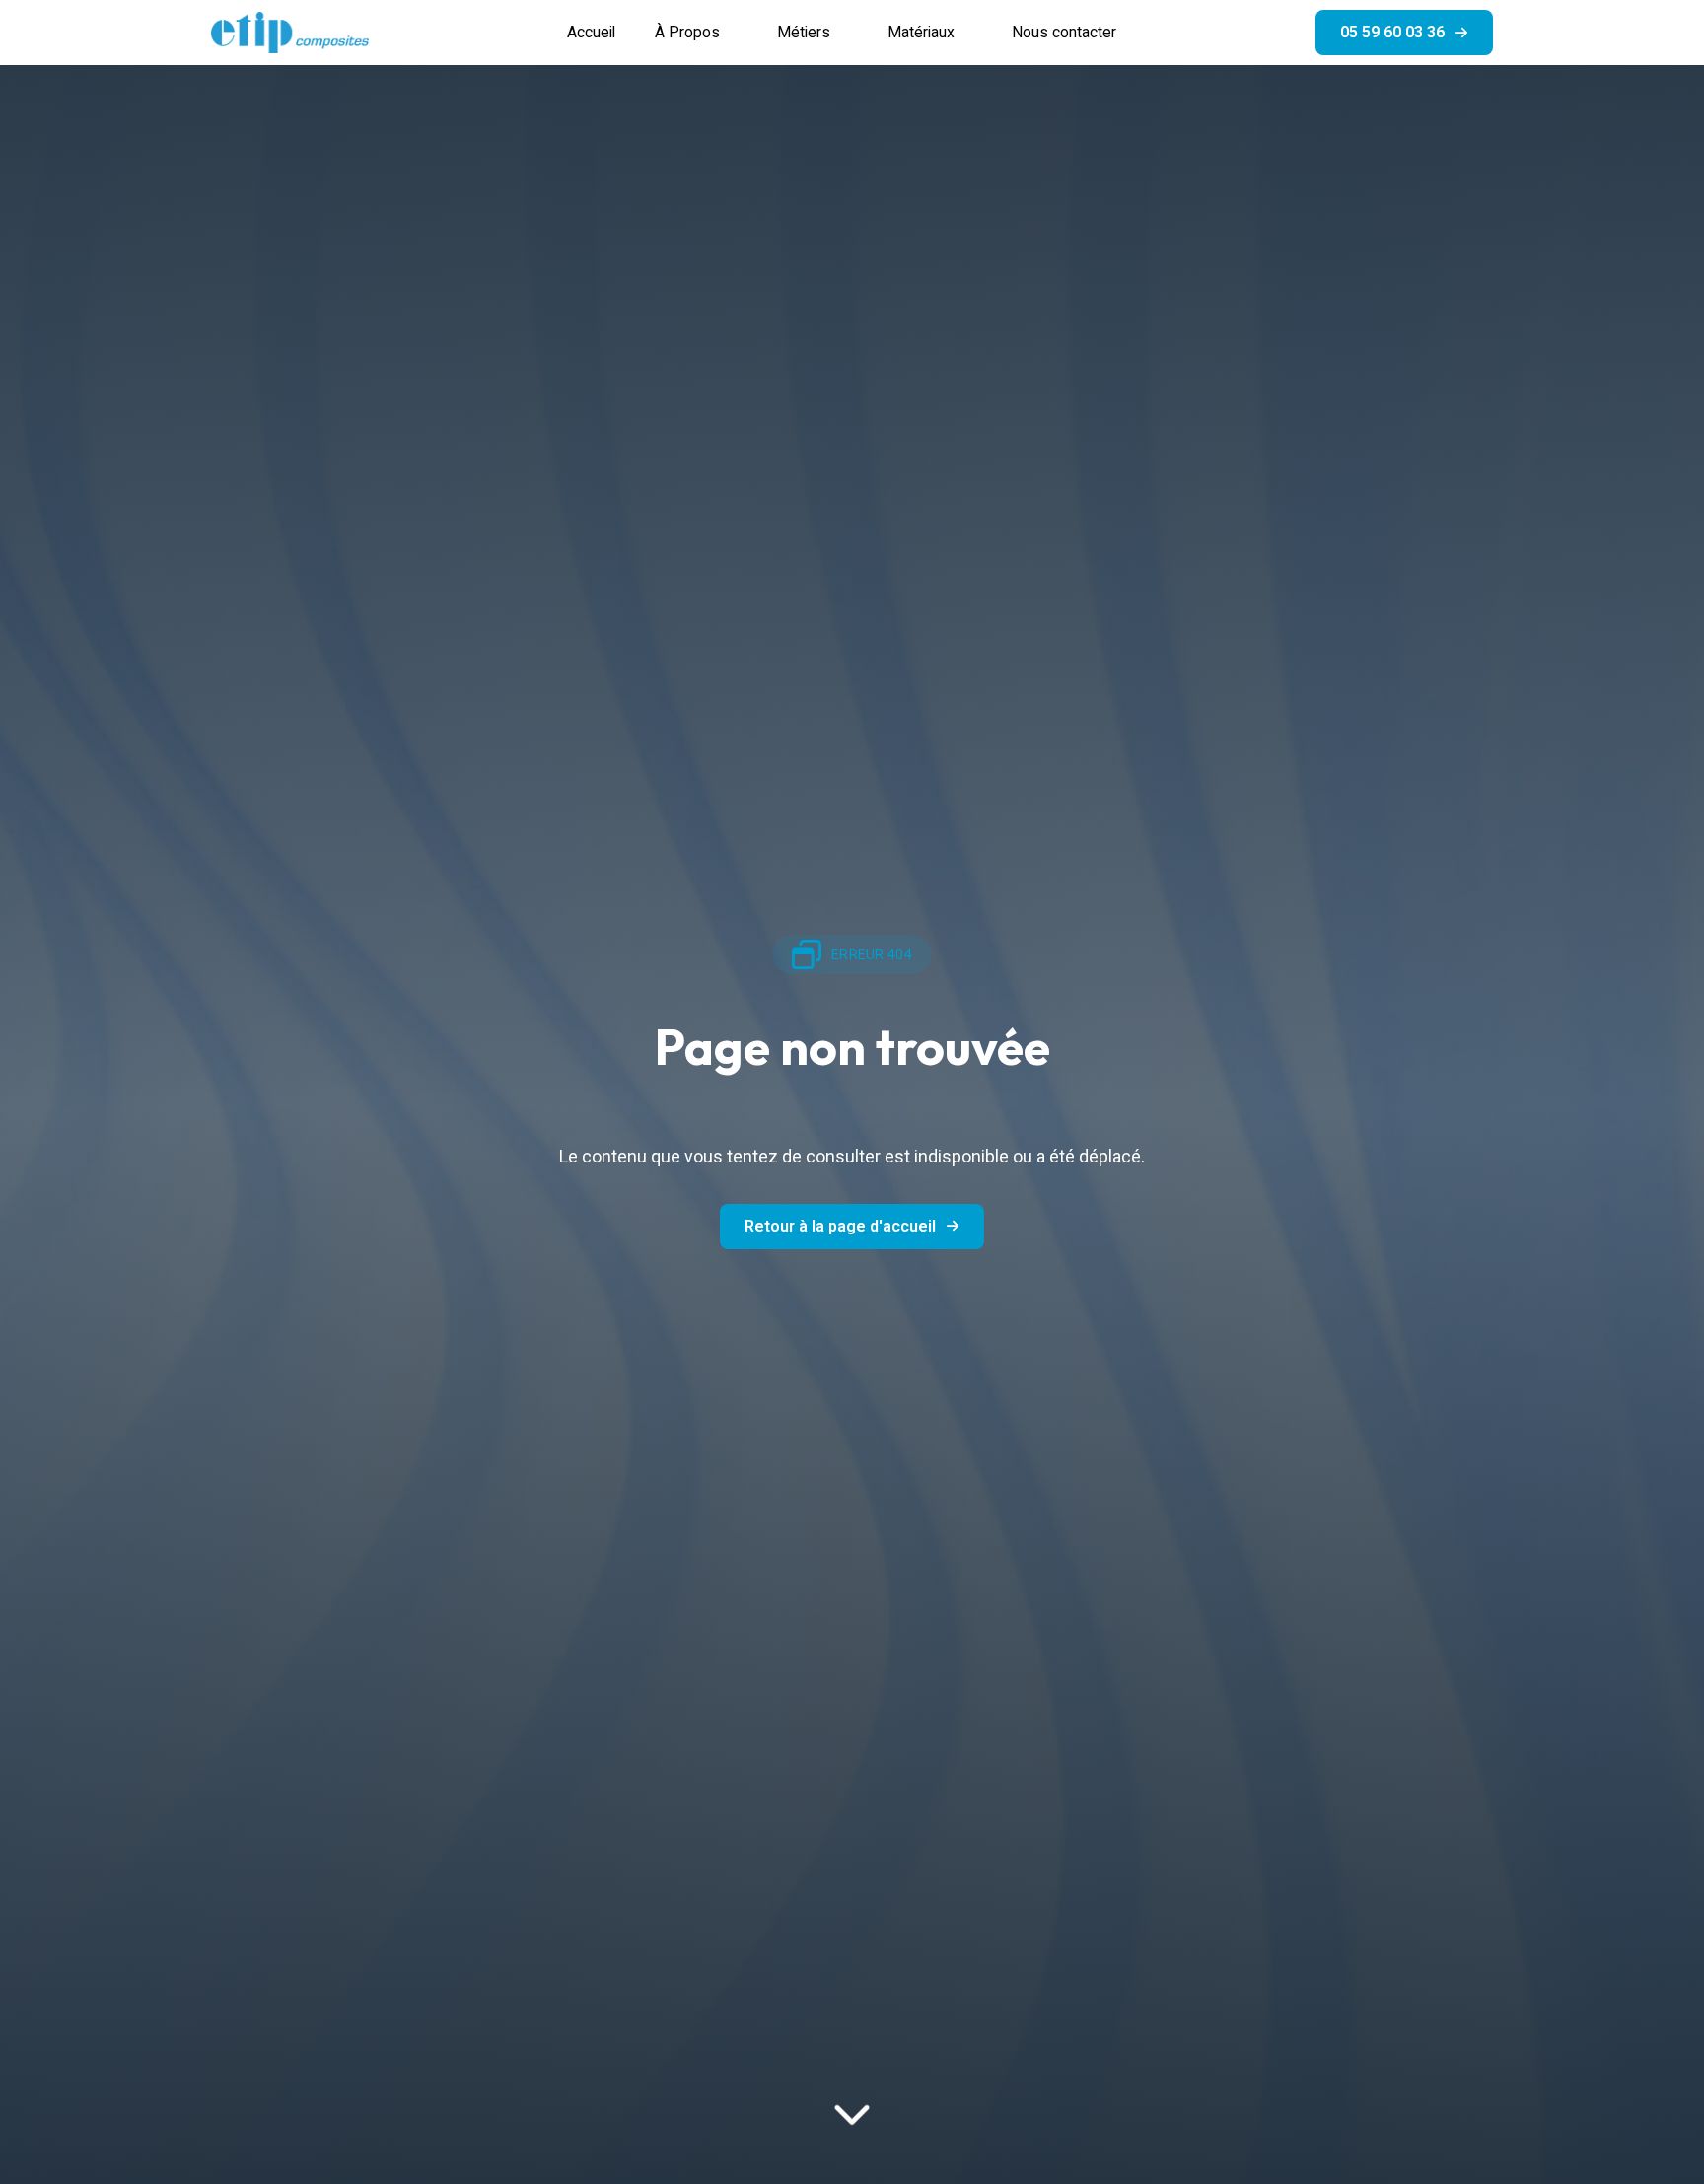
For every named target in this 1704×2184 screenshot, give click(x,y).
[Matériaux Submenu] (973, 33)
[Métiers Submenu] (849, 33)
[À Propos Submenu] (739, 33)
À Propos (687, 32)
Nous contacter (1064, 32)
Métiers (804, 32)
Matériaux (921, 32)
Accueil (591, 32)
